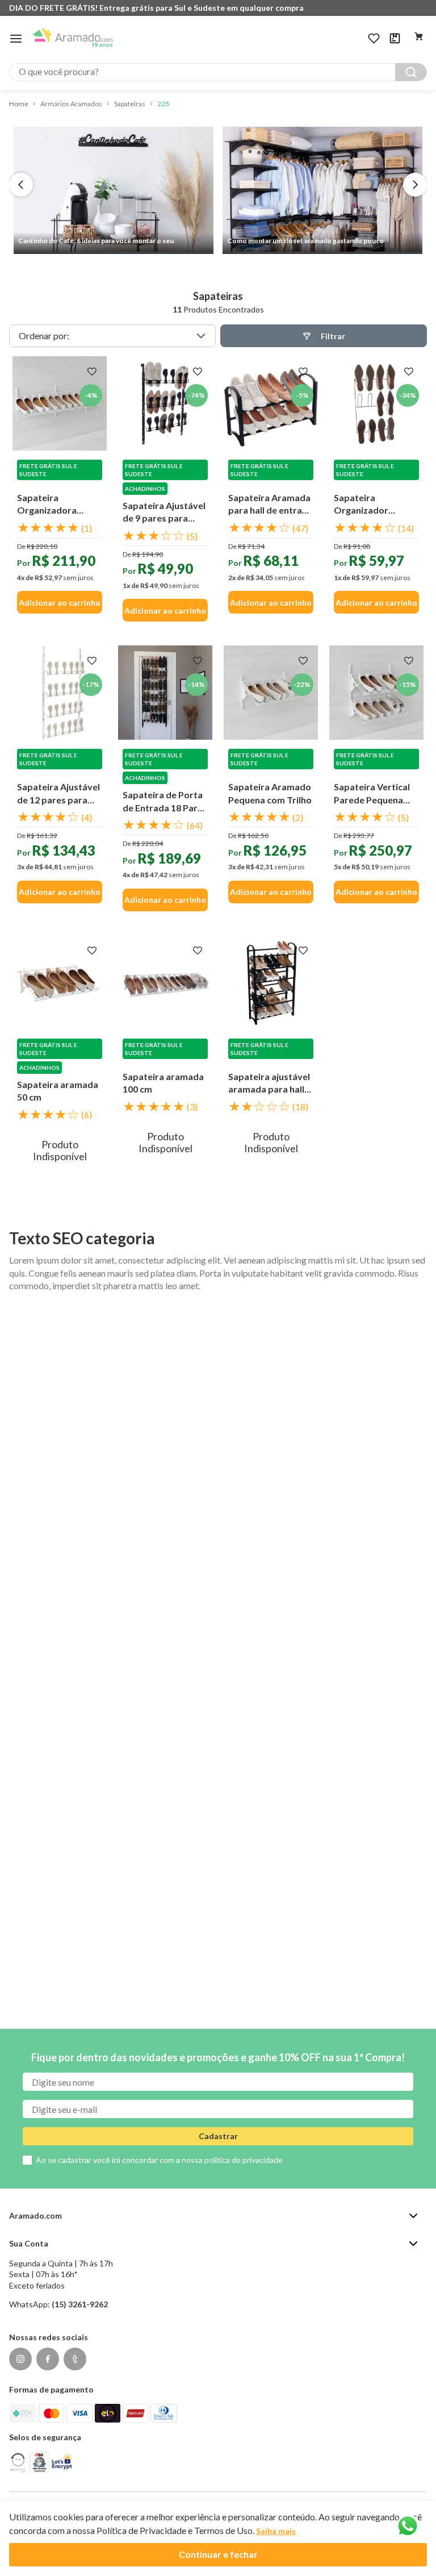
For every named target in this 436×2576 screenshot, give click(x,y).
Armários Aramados (71, 104)
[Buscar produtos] (411, 72)
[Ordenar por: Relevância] (112, 336)
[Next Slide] (415, 185)
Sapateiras (130, 104)
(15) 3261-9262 (80, 2304)
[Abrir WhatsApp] (408, 2526)
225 (163, 104)
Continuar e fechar (218, 2554)
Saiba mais (276, 2531)
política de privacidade (244, 2160)
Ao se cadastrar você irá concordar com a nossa (159, 2160)
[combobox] (218, 72)
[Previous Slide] (21, 185)
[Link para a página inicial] (19, 104)
